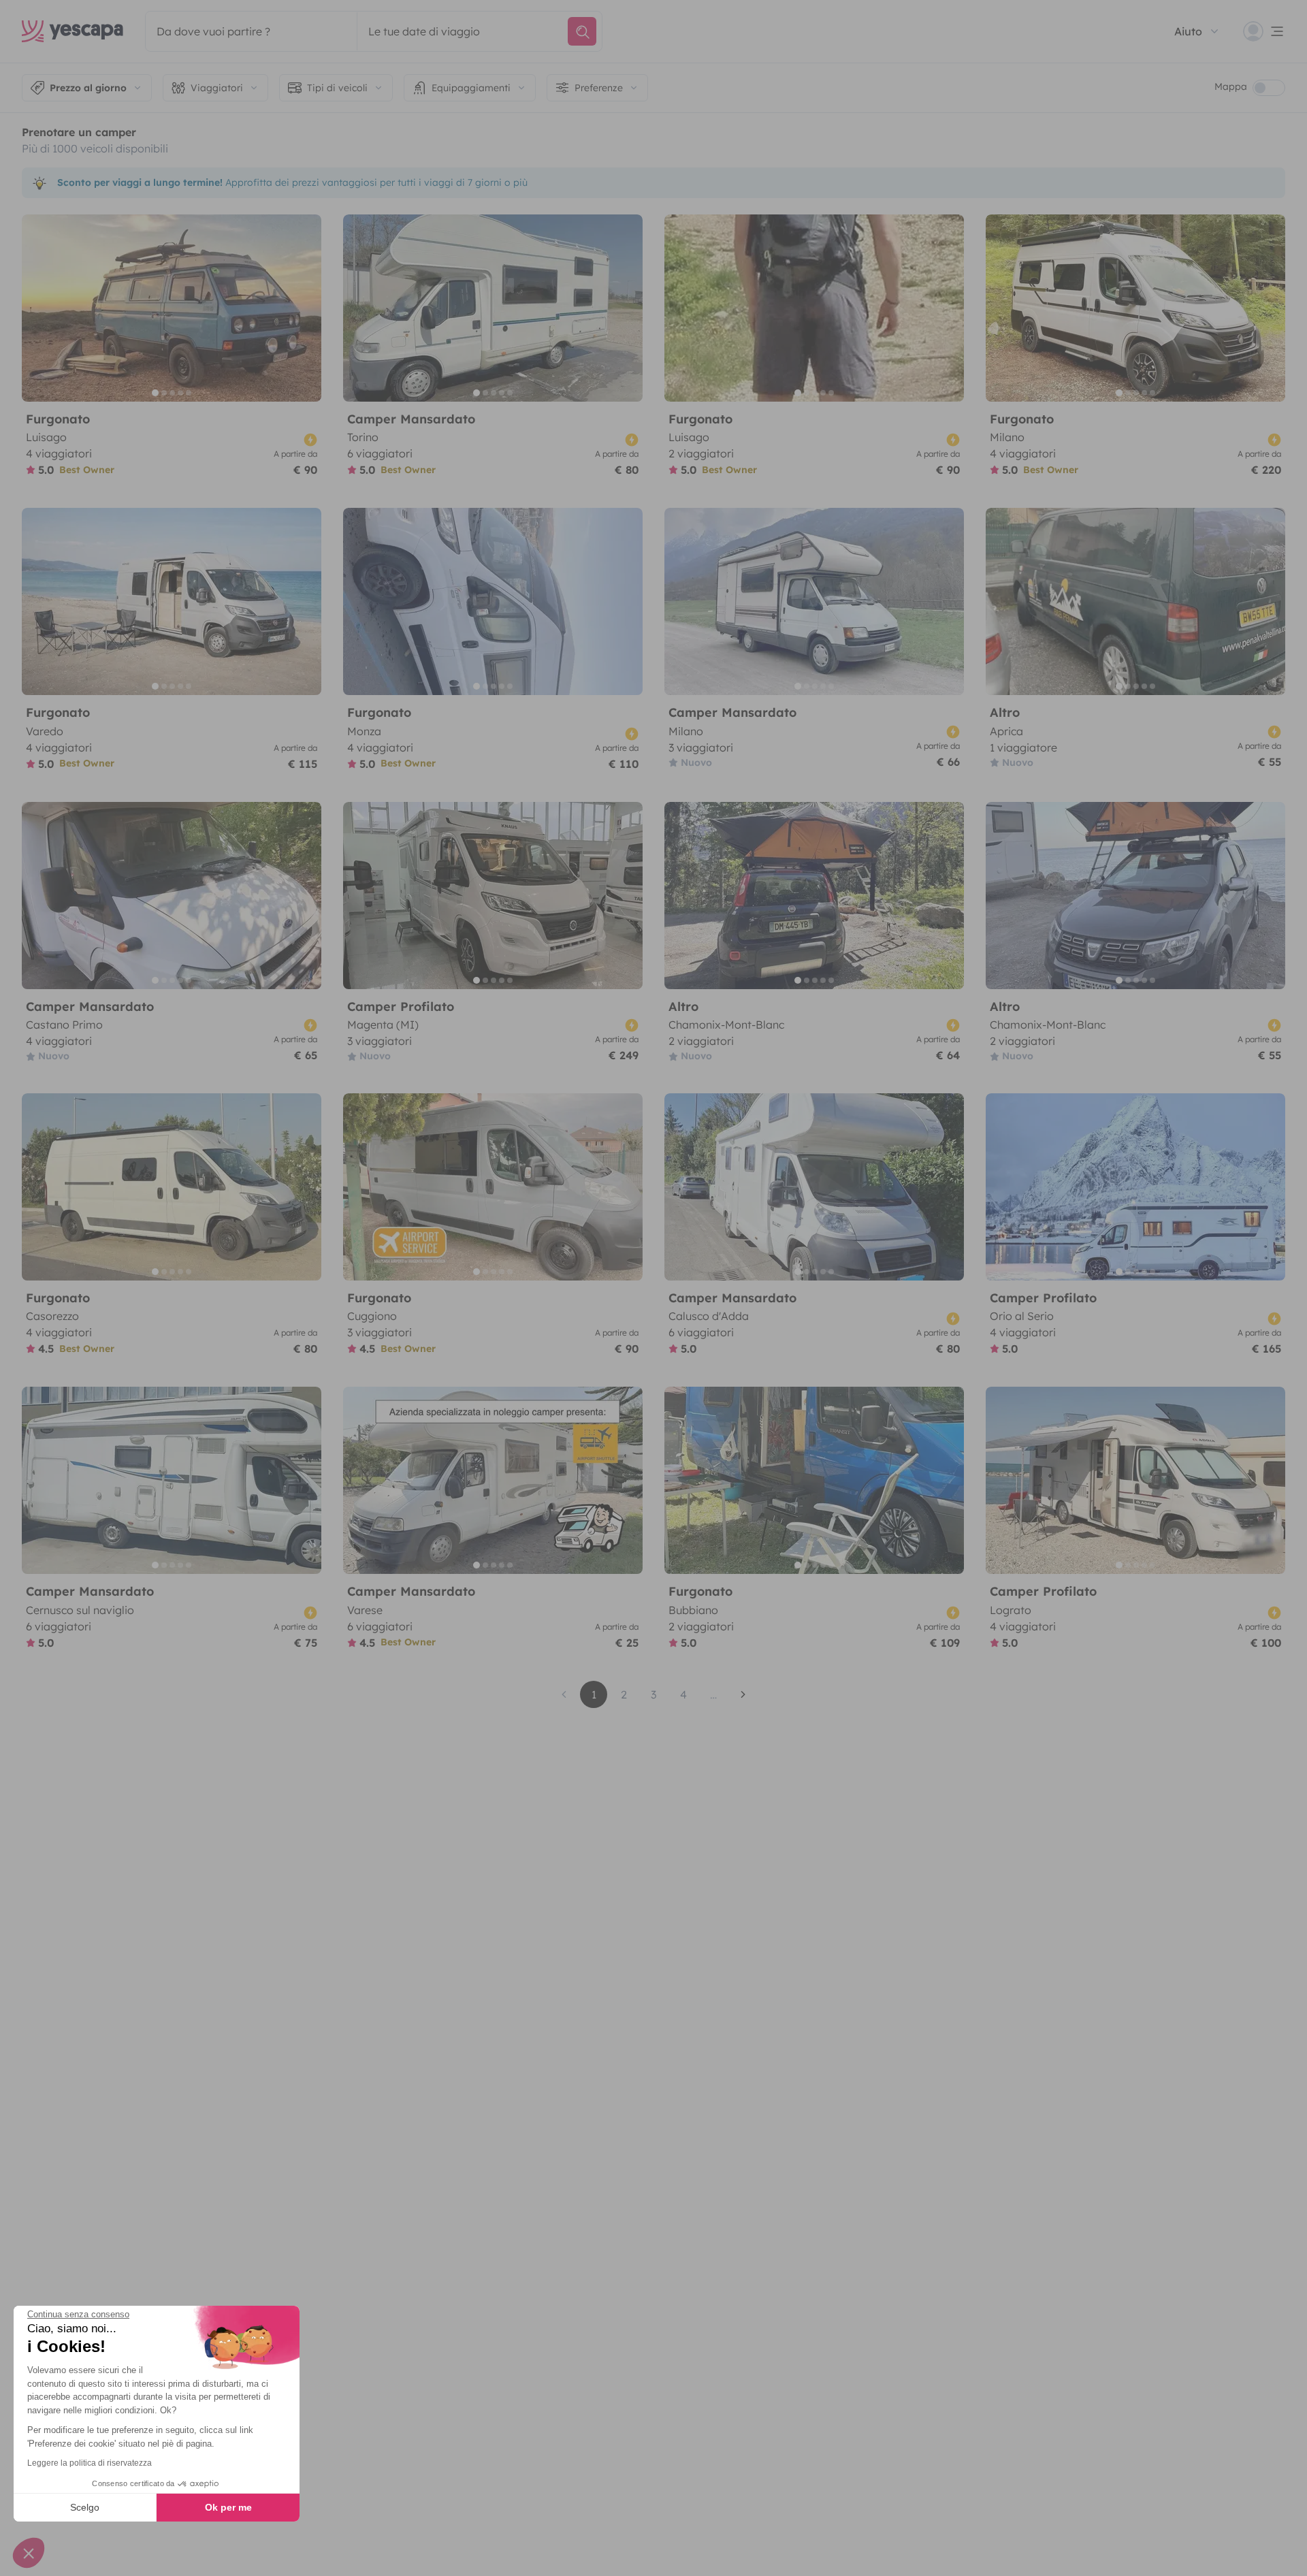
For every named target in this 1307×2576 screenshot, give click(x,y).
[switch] (1269, 88)
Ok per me (228, 2507)
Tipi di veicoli (337, 88)
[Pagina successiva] (743, 1694)
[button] (29, 2553)
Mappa (1231, 86)
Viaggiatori (217, 88)
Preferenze (599, 88)
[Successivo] (305, 308)
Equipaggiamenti (471, 88)
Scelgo (85, 2507)
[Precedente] (38, 308)
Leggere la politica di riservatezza (90, 2463)
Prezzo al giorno (88, 88)
